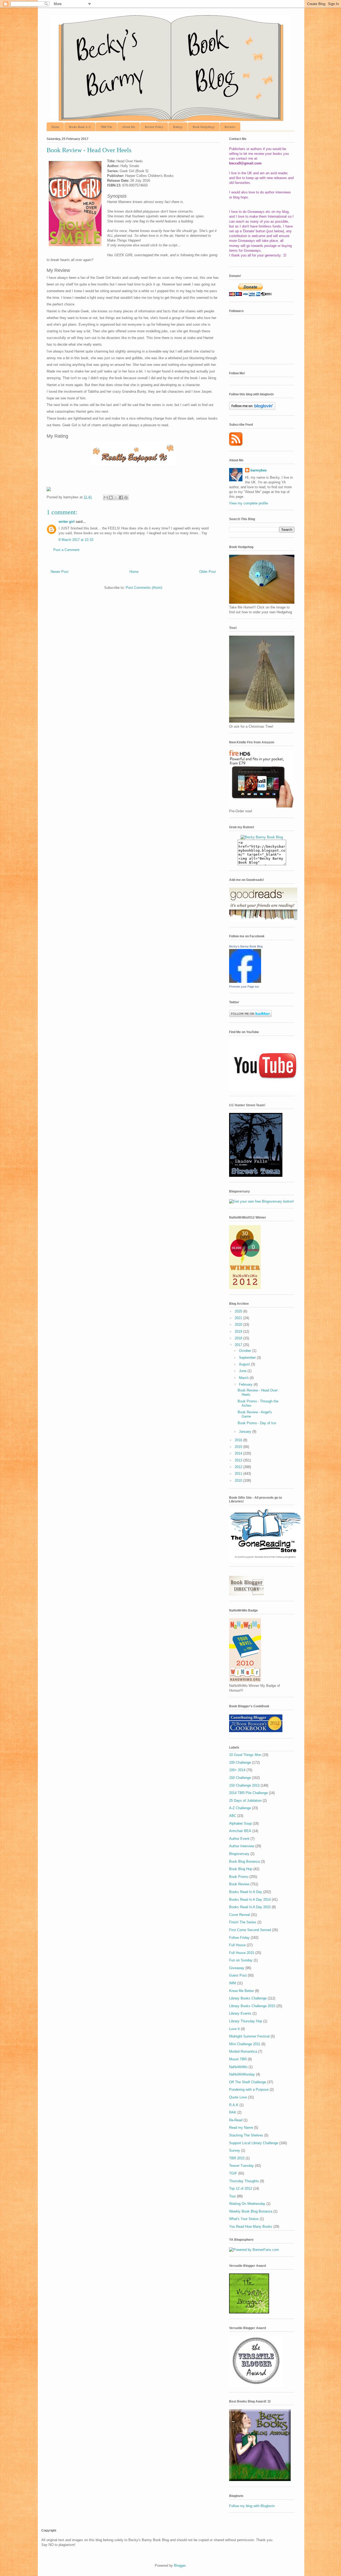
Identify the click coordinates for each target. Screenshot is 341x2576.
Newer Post (60, 572)
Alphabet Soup (240, 1823)
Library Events (240, 2013)
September (248, 1358)
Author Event (239, 1839)
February (246, 1384)
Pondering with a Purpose (249, 2090)
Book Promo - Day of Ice (257, 1423)
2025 (239, 1311)
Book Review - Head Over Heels (89, 150)
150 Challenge (240, 1778)
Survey (235, 2150)
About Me (129, 127)
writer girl (67, 522)
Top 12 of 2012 (241, 2188)
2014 (239, 1453)
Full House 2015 (242, 1953)
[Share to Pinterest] (126, 498)
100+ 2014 (237, 1770)
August (245, 1364)
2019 (239, 1332)
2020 (239, 1325)
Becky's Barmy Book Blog (246, 946)
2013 (239, 1460)
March (244, 1378)
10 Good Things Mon (245, 1755)
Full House (237, 1945)
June (243, 1371)
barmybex (259, 470)
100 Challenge (240, 1763)
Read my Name (241, 2128)
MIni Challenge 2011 (245, 2044)
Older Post (208, 572)
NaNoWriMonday (242, 2074)
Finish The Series (243, 1922)
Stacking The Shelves (246, 2135)
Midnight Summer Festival (249, 2036)
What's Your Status (244, 2219)
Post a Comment (66, 550)
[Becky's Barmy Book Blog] (245, 982)
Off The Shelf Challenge (248, 2082)
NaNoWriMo (238, 2067)
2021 (239, 1318)
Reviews (230, 127)
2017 (239, 1345)
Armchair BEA (240, 1831)
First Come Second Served (250, 1930)
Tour (232, 2196)
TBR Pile (106, 127)
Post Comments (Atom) (144, 588)
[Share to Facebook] (121, 498)
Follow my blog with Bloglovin (252, 2506)
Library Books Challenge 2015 (252, 2006)
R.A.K (234, 2105)
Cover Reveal (239, 1915)
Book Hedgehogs (204, 127)
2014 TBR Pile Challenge (248, 1793)
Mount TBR (238, 2059)
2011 (239, 1474)
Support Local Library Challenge (254, 2143)
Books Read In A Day (246, 1892)
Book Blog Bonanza (244, 1861)
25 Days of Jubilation (245, 1801)
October (246, 1351)
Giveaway (237, 1968)
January (246, 1432)
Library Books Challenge (248, 1998)
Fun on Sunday (241, 1960)
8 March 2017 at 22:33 (76, 540)
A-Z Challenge (240, 1808)
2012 (239, 1467)
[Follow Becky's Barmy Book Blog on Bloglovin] (252, 409)
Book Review (239, 1884)
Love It (234, 2029)
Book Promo (239, 1877)
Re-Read (236, 2120)
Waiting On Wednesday (247, 2204)
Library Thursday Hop (246, 2021)
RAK (233, 2112)
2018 (239, 1338)
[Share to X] (116, 498)
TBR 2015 (237, 2158)
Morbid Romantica (243, 2051)
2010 (239, 1480)
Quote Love (238, 2097)
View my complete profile (249, 503)
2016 (239, 1440)
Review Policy (154, 127)
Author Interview (242, 1846)
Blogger (180, 2565)
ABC (233, 1816)
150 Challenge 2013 (244, 1785)
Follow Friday (239, 1938)
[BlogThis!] (111, 498)
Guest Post (238, 1975)
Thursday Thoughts (244, 2181)
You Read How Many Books (251, 2227)
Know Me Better (241, 1991)
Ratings (178, 127)
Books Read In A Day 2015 (250, 1907)
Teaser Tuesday (241, 2166)
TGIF (233, 2173)
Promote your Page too (244, 987)
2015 (239, 1447)
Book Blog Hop (241, 1869)
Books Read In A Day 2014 (250, 1900)
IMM (233, 1983)
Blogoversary (239, 1854)
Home (55, 127)
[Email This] (106, 498)
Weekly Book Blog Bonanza (251, 2211)
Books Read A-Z (80, 127)
